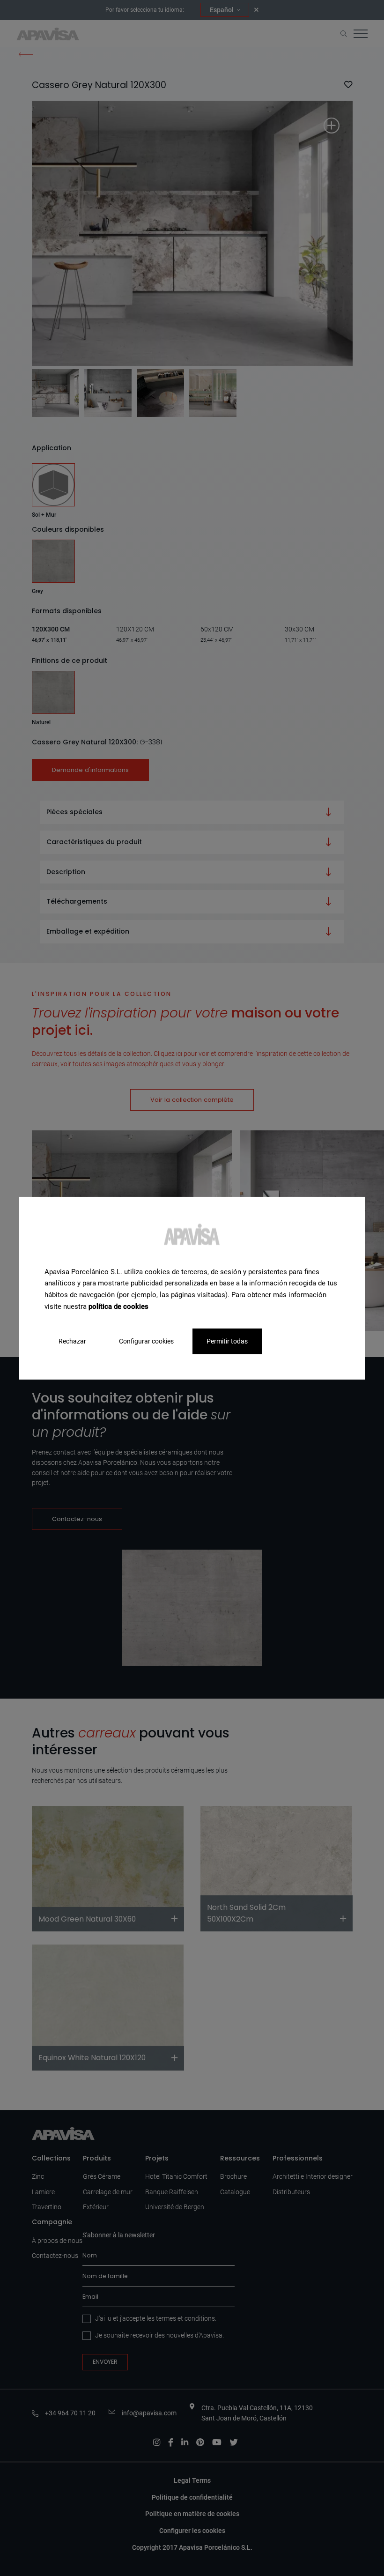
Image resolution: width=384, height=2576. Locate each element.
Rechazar (72, 1341)
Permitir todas (227, 1341)
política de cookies (118, 1307)
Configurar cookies (146, 1341)
